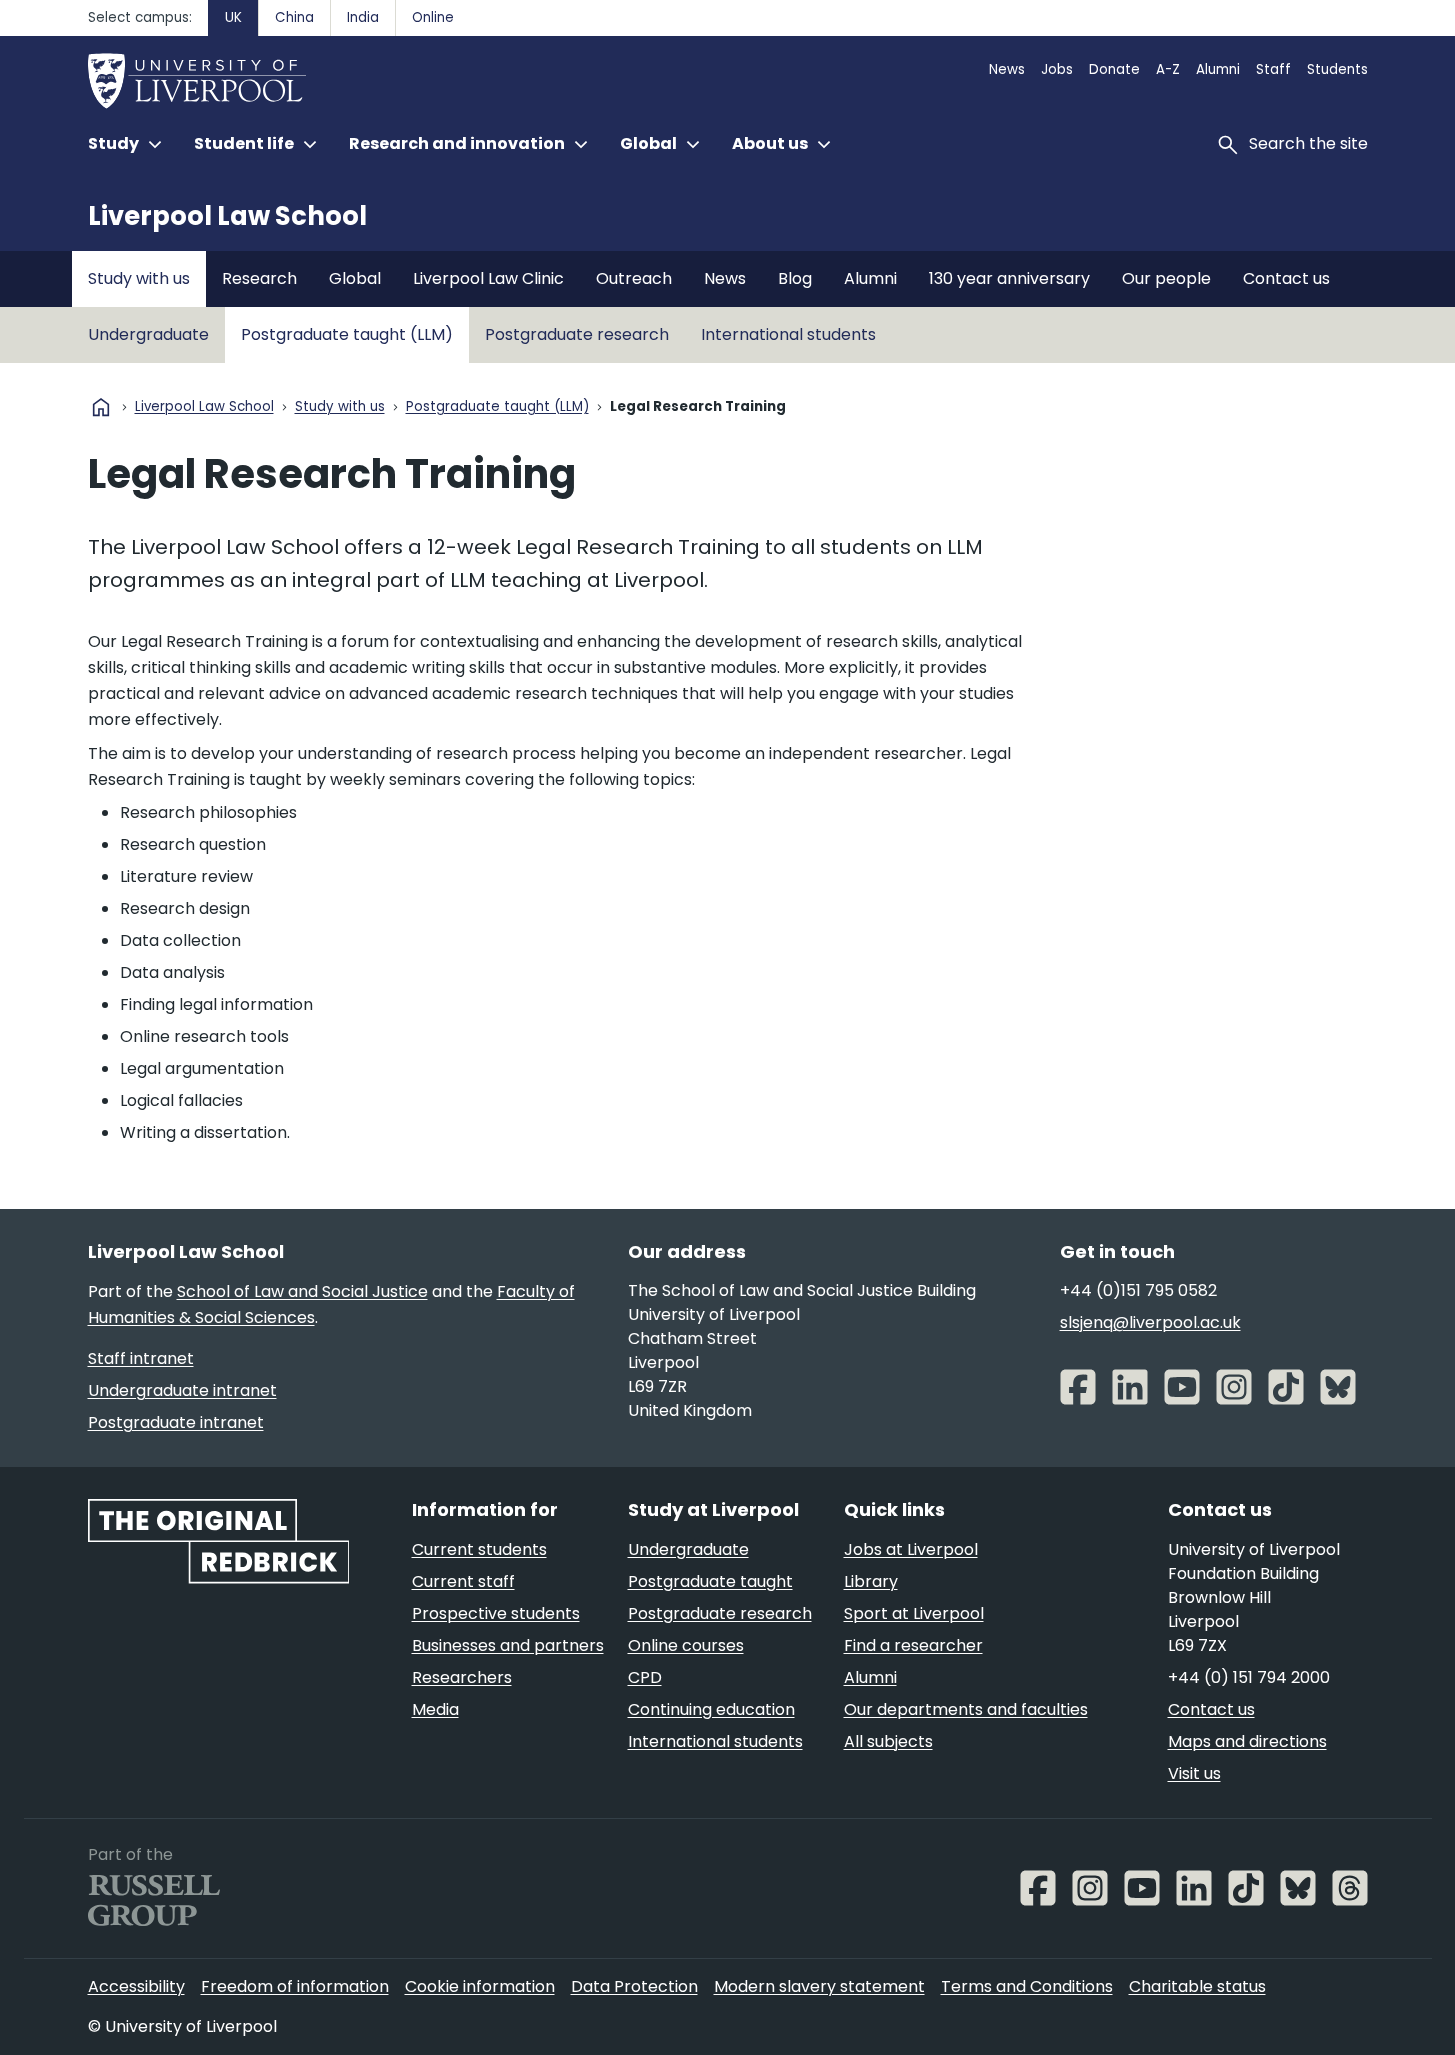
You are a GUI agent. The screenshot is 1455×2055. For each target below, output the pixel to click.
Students (1337, 69)
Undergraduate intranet (182, 1390)
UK (233, 17)
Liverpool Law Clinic (488, 278)
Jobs (1057, 69)
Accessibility (136, 1986)
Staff (1273, 69)
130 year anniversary (1009, 278)
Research (259, 278)
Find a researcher (913, 1645)
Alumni (1218, 69)
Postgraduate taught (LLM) (347, 334)
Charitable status (1197, 1986)
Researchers (462, 1677)
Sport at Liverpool (914, 1613)
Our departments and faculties (966, 1709)
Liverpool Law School (227, 216)
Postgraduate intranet (176, 1422)
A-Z (1168, 69)
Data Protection (634, 1986)
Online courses (686, 1645)
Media (435, 1709)
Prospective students (496, 1613)
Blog (795, 278)
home (101, 407)
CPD (645, 1677)
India (363, 17)
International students (788, 334)
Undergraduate (148, 334)
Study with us (139, 278)
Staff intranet (141, 1358)
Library (871, 1581)
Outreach (634, 278)
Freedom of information (295, 1986)
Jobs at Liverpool (911, 1549)
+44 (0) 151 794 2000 (1249, 1677)
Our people (1166, 278)
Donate (1114, 69)
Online (433, 17)
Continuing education (711, 1709)
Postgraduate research (577, 334)
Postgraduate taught (710, 1581)
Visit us (1194, 1773)
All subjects (888, 1741)
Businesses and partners (508, 1645)
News (1007, 69)
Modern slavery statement (819, 1986)
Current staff (463, 1581)
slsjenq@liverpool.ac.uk (1150, 1322)
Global (355, 278)
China (294, 17)
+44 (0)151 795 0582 (1138, 1290)
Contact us (1286, 278)
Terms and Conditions (1027, 1986)
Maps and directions (1247, 1741)
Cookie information (480, 1986)
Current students (479, 1549)
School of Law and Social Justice (302, 1291)
